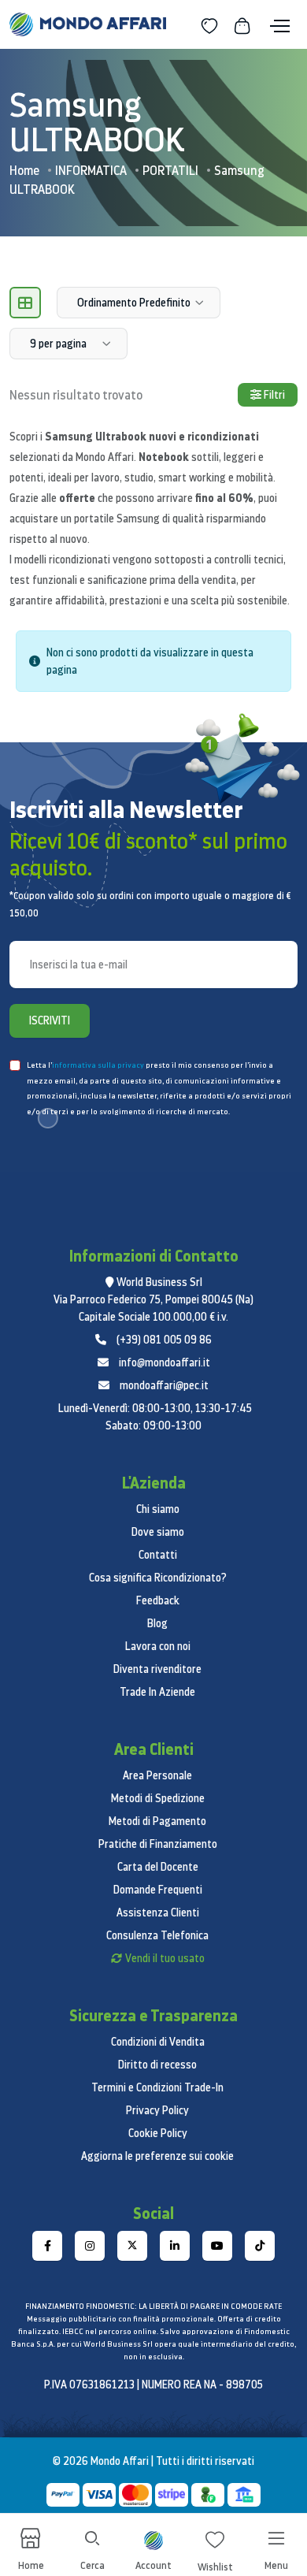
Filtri (273, 395)
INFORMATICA (91, 170)
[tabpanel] (153, 667)
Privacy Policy (157, 2110)
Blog (157, 1623)
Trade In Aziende (157, 1692)
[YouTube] (217, 2246)
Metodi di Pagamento (157, 1821)
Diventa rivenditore (157, 1669)
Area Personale (157, 1775)
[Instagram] (90, 2246)
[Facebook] (47, 2246)
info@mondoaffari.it (165, 1362)
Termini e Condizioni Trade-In (157, 2087)
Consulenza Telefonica (157, 1935)
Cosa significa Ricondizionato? (158, 1578)
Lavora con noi (158, 1646)
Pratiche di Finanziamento (158, 1844)
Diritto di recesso (157, 2065)
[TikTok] (260, 2246)
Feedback (158, 1600)
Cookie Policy (158, 2133)
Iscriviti (50, 1020)
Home (24, 170)
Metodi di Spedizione (158, 1798)
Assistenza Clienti (158, 1912)
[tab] (25, 303)
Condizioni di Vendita (158, 2042)
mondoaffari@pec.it (164, 1385)
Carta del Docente (158, 1867)
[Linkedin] (175, 2246)
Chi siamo (158, 1509)
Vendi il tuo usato (165, 1958)
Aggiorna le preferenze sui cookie (157, 2156)
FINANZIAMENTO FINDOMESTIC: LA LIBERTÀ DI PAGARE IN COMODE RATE (153, 2306)
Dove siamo (158, 1532)
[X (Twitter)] (132, 2246)
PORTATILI (170, 170)
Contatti (158, 1555)
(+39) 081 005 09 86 (164, 1340)
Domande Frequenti (158, 1890)
